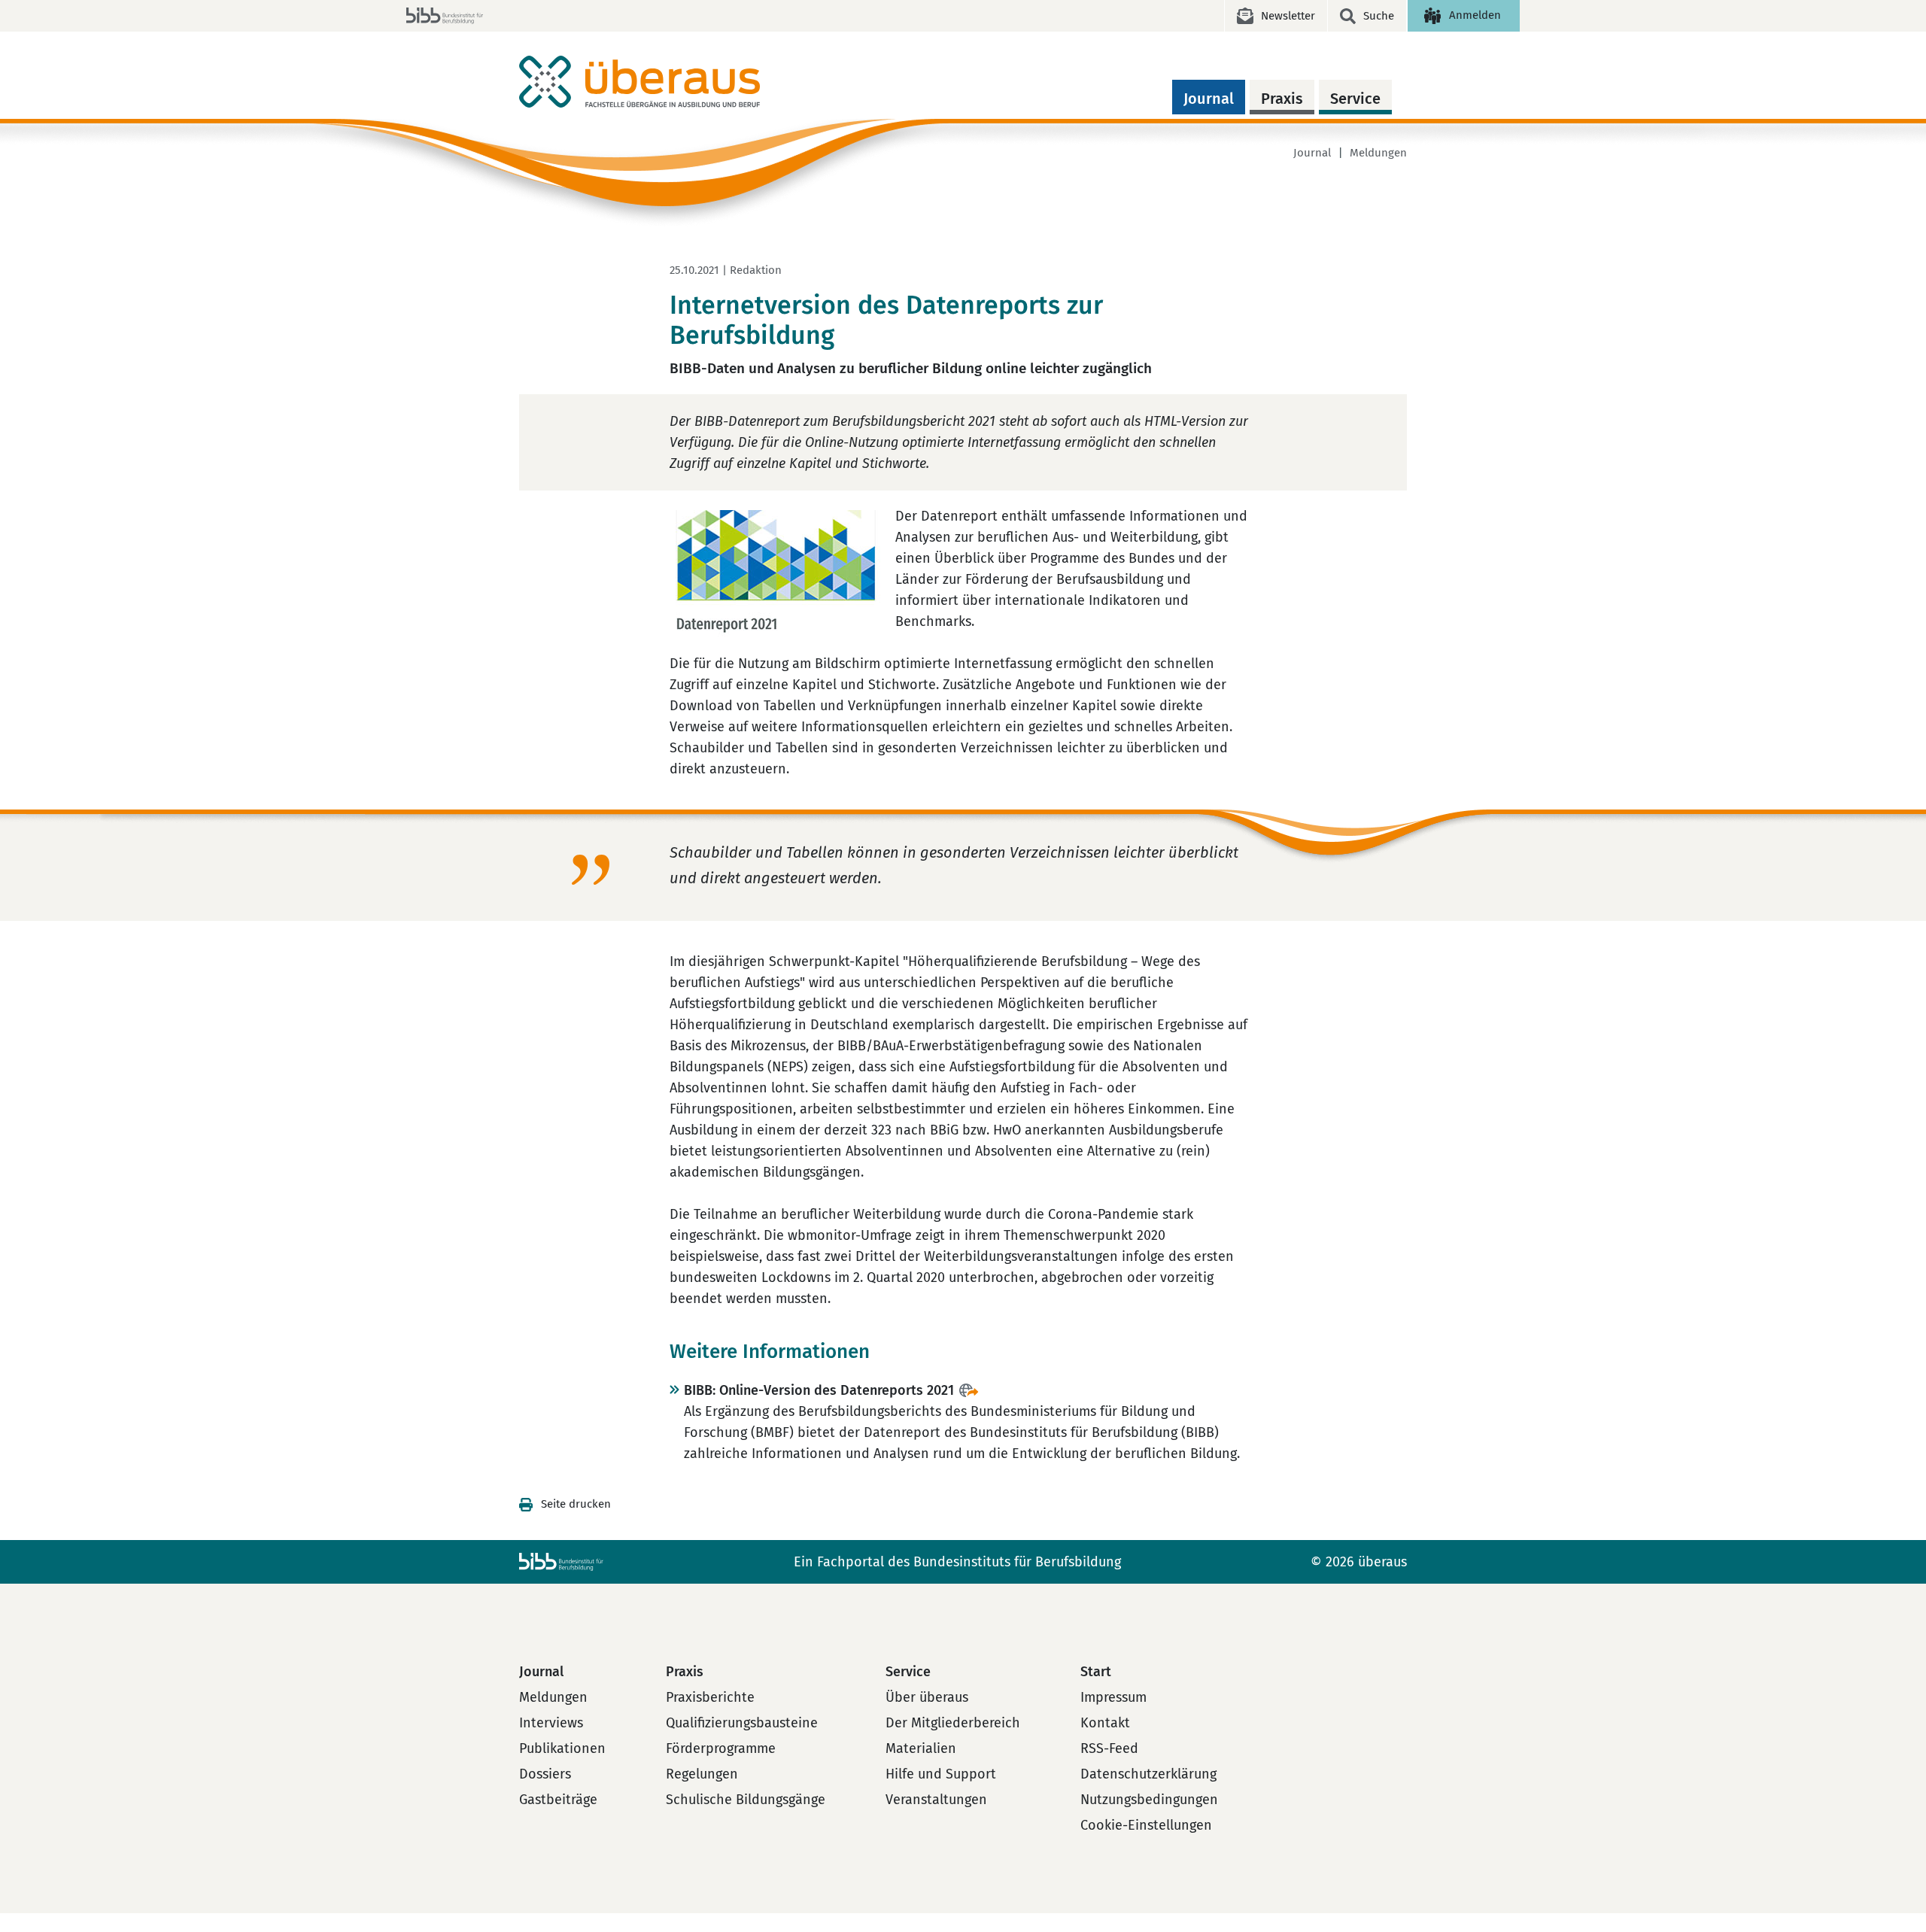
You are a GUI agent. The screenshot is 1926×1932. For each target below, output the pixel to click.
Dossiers (545, 1774)
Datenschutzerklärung (1148, 1774)
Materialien (921, 1748)
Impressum (1113, 1697)
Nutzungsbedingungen (1149, 1800)
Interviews (551, 1723)
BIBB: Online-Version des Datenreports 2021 (819, 1390)
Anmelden (1475, 15)
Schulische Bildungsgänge (746, 1800)
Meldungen (1378, 153)
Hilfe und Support (941, 1774)
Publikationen (562, 1748)
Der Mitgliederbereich (953, 1723)
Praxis (1282, 99)
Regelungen (702, 1774)
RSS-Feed (1109, 1748)
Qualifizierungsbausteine (742, 1723)
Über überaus (927, 1697)
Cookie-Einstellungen (1146, 1825)
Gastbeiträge (558, 1800)
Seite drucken (576, 1504)
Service (1355, 99)
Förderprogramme (721, 1748)
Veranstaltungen (936, 1800)
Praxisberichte (710, 1697)
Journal (1209, 99)
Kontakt (1105, 1723)
